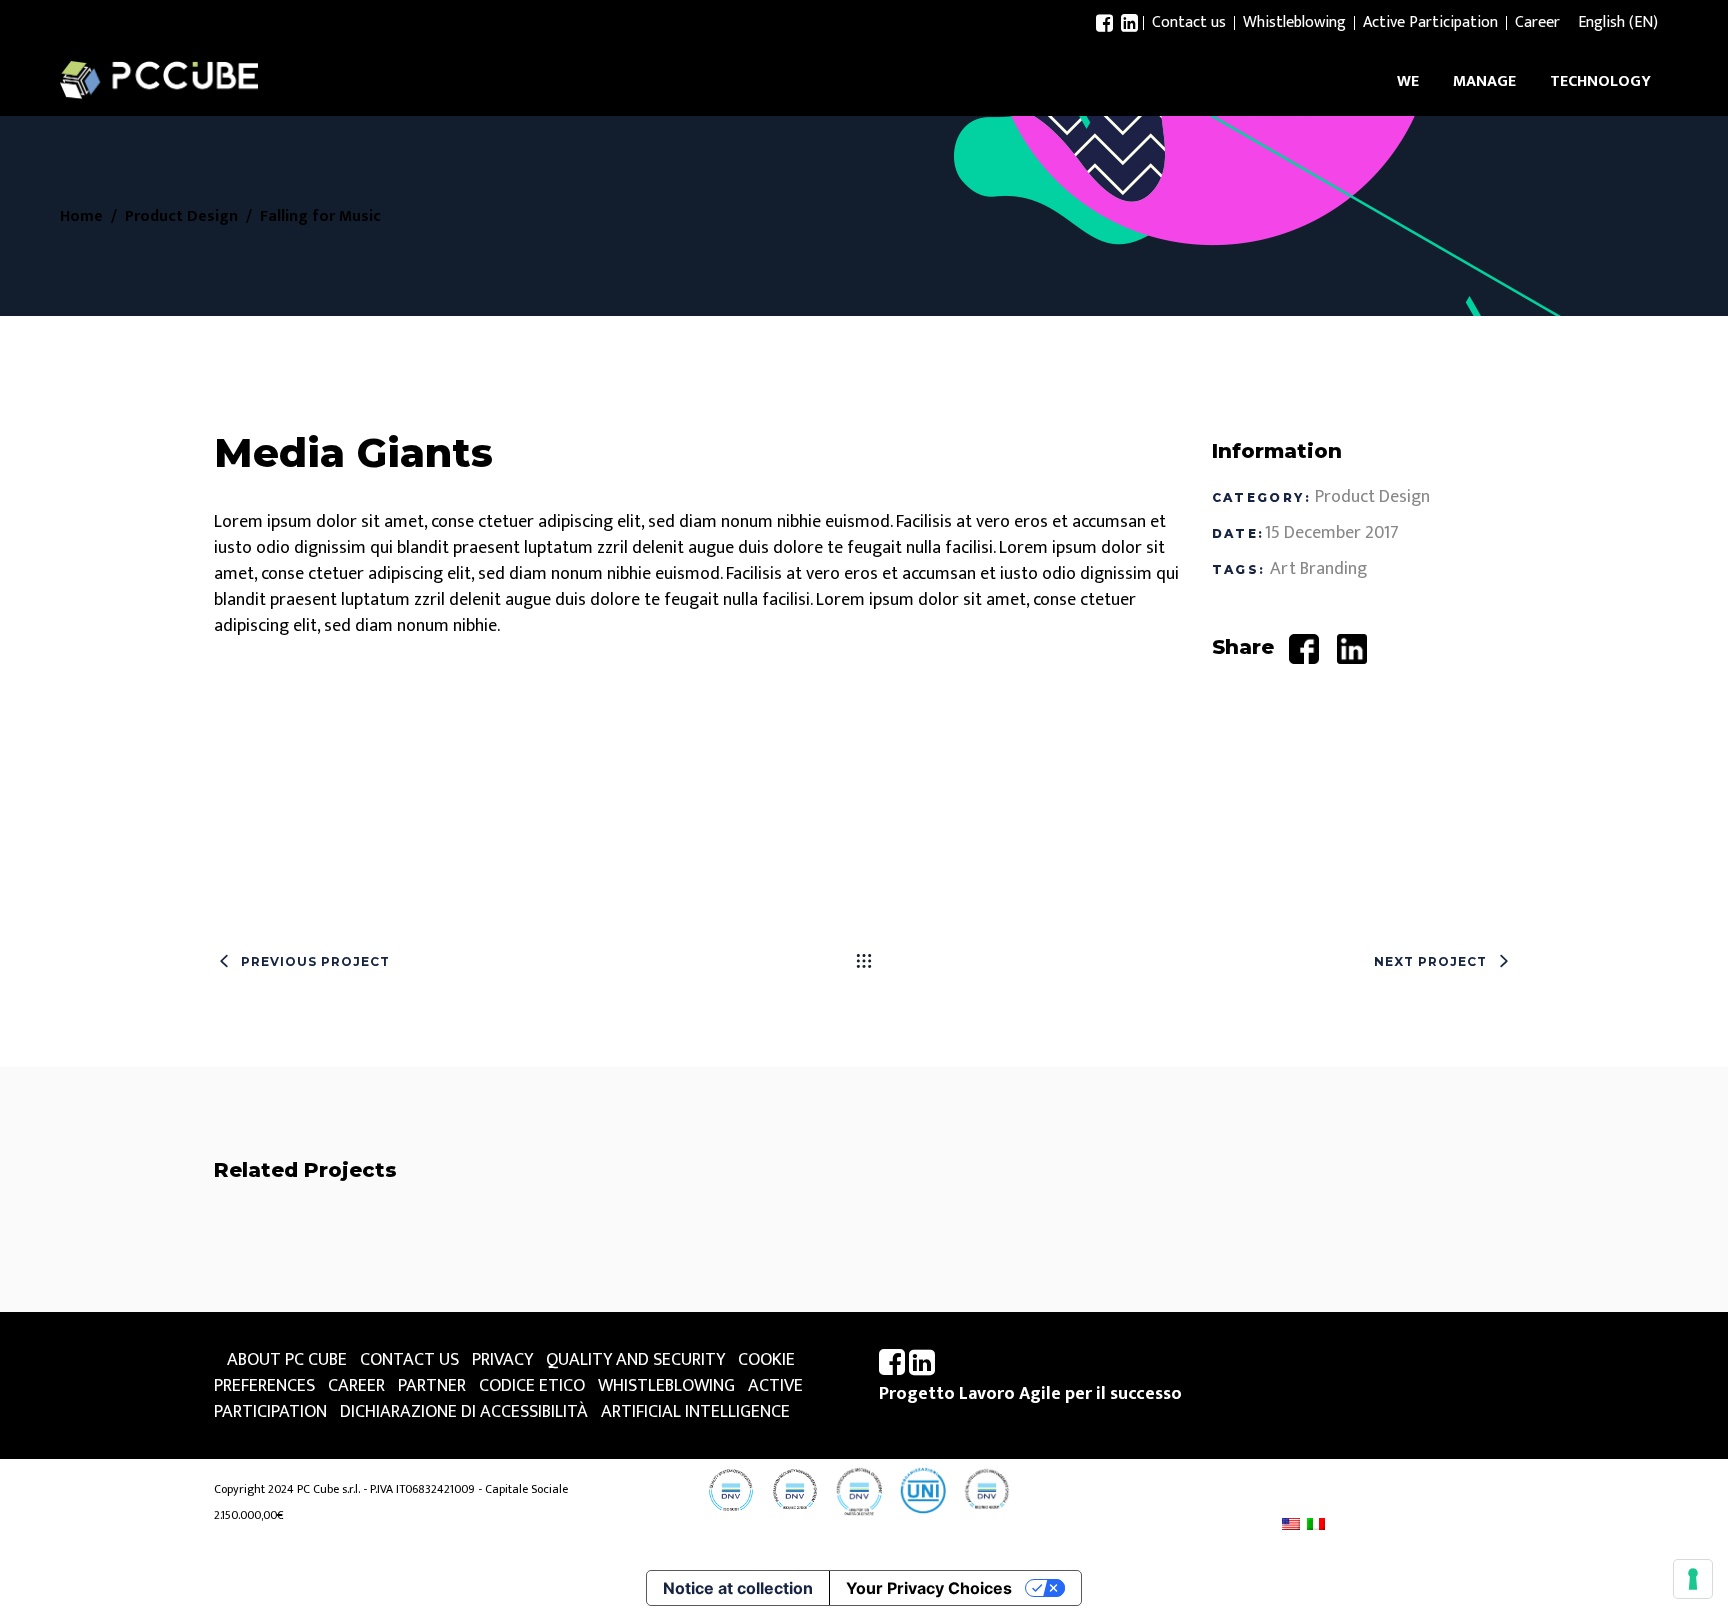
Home (81, 217)
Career (1537, 22)
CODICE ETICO (532, 1386)
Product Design (181, 217)
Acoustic (420, 1246)
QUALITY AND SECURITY (635, 1360)
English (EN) (1618, 22)
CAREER (356, 1386)
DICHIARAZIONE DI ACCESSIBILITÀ (464, 1412)
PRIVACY (502, 1360)
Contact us (1189, 22)
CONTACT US (409, 1360)
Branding (1333, 569)
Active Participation (1430, 22)
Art (1283, 569)
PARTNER (432, 1386)
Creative (469, 1289)
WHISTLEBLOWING (666, 1386)
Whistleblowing (1294, 22)
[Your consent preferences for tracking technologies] (1693, 1579)
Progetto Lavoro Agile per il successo (1030, 1394)
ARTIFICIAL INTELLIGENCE (695, 1412)
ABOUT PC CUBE (287, 1360)
